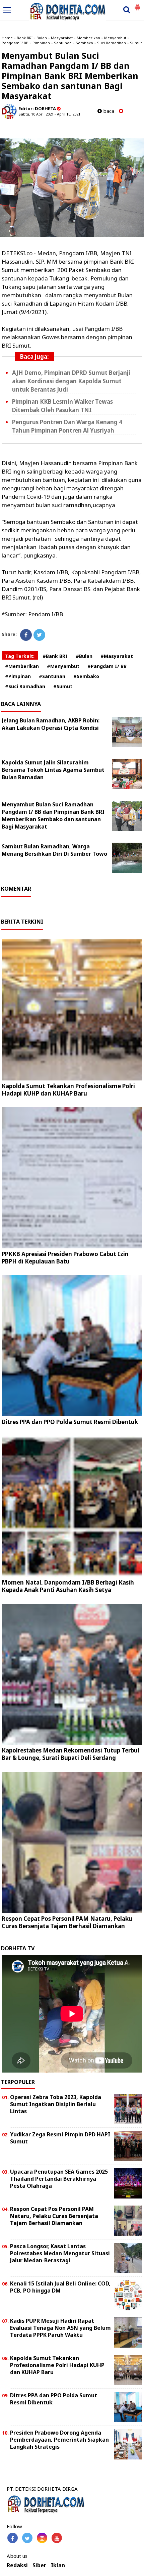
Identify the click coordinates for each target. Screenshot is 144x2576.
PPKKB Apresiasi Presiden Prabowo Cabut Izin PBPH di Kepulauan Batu (65, 1258)
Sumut (136, 43)
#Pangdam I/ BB (107, 666)
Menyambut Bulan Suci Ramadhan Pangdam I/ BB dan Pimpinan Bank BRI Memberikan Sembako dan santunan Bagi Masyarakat (53, 815)
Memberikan (88, 38)
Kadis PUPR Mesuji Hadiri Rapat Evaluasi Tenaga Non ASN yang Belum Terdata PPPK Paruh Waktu (60, 2328)
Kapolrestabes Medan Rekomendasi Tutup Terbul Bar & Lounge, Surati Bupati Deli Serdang (70, 1754)
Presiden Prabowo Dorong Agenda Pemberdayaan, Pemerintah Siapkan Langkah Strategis (59, 2440)
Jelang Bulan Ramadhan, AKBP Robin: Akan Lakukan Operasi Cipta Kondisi (51, 724)
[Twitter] (39, 635)
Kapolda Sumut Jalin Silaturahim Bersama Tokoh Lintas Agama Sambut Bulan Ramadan (53, 770)
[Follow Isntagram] (42, 2538)
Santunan (63, 43)
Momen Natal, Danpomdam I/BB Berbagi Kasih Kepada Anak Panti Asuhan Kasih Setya (68, 1586)
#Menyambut (63, 666)
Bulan (42, 38)
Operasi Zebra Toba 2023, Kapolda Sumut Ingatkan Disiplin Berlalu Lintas (56, 2104)
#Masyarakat (117, 656)
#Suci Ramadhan (25, 686)
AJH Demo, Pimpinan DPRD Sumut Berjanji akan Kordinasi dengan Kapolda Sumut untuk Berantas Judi (71, 381)
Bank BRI (25, 38)
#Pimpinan (18, 676)
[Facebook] (26, 635)
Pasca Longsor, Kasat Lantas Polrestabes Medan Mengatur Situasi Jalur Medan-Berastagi (60, 2253)
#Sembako (86, 676)
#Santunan (52, 676)
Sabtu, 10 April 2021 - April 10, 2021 (49, 114)
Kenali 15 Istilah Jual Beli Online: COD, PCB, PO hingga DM (60, 2287)
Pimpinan (41, 43)
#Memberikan (22, 666)
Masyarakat (62, 38)
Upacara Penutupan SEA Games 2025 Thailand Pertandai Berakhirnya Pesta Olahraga (59, 2179)
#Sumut (63, 686)
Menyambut (115, 38)
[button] (137, 5)
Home (7, 38)
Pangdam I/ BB (15, 43)
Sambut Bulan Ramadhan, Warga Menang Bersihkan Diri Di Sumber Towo (54, 850)
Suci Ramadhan (112, 43)
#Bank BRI (55, 656)
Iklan (58, 2565)
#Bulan (84, 656)
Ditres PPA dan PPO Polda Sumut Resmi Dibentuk (70, 1422)
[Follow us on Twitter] (27, 2538)
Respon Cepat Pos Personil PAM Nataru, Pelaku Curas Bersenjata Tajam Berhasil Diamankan (67, 1922)
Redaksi (17, 2565)
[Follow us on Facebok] (13, 2538)
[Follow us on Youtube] (57, 2538)
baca (108, 111)
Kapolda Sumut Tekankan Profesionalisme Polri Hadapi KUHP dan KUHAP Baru (68, 1090)
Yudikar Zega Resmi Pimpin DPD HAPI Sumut (60, 2138)
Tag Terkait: (20, 656)
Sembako (84, 43)
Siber (39, 2565)
